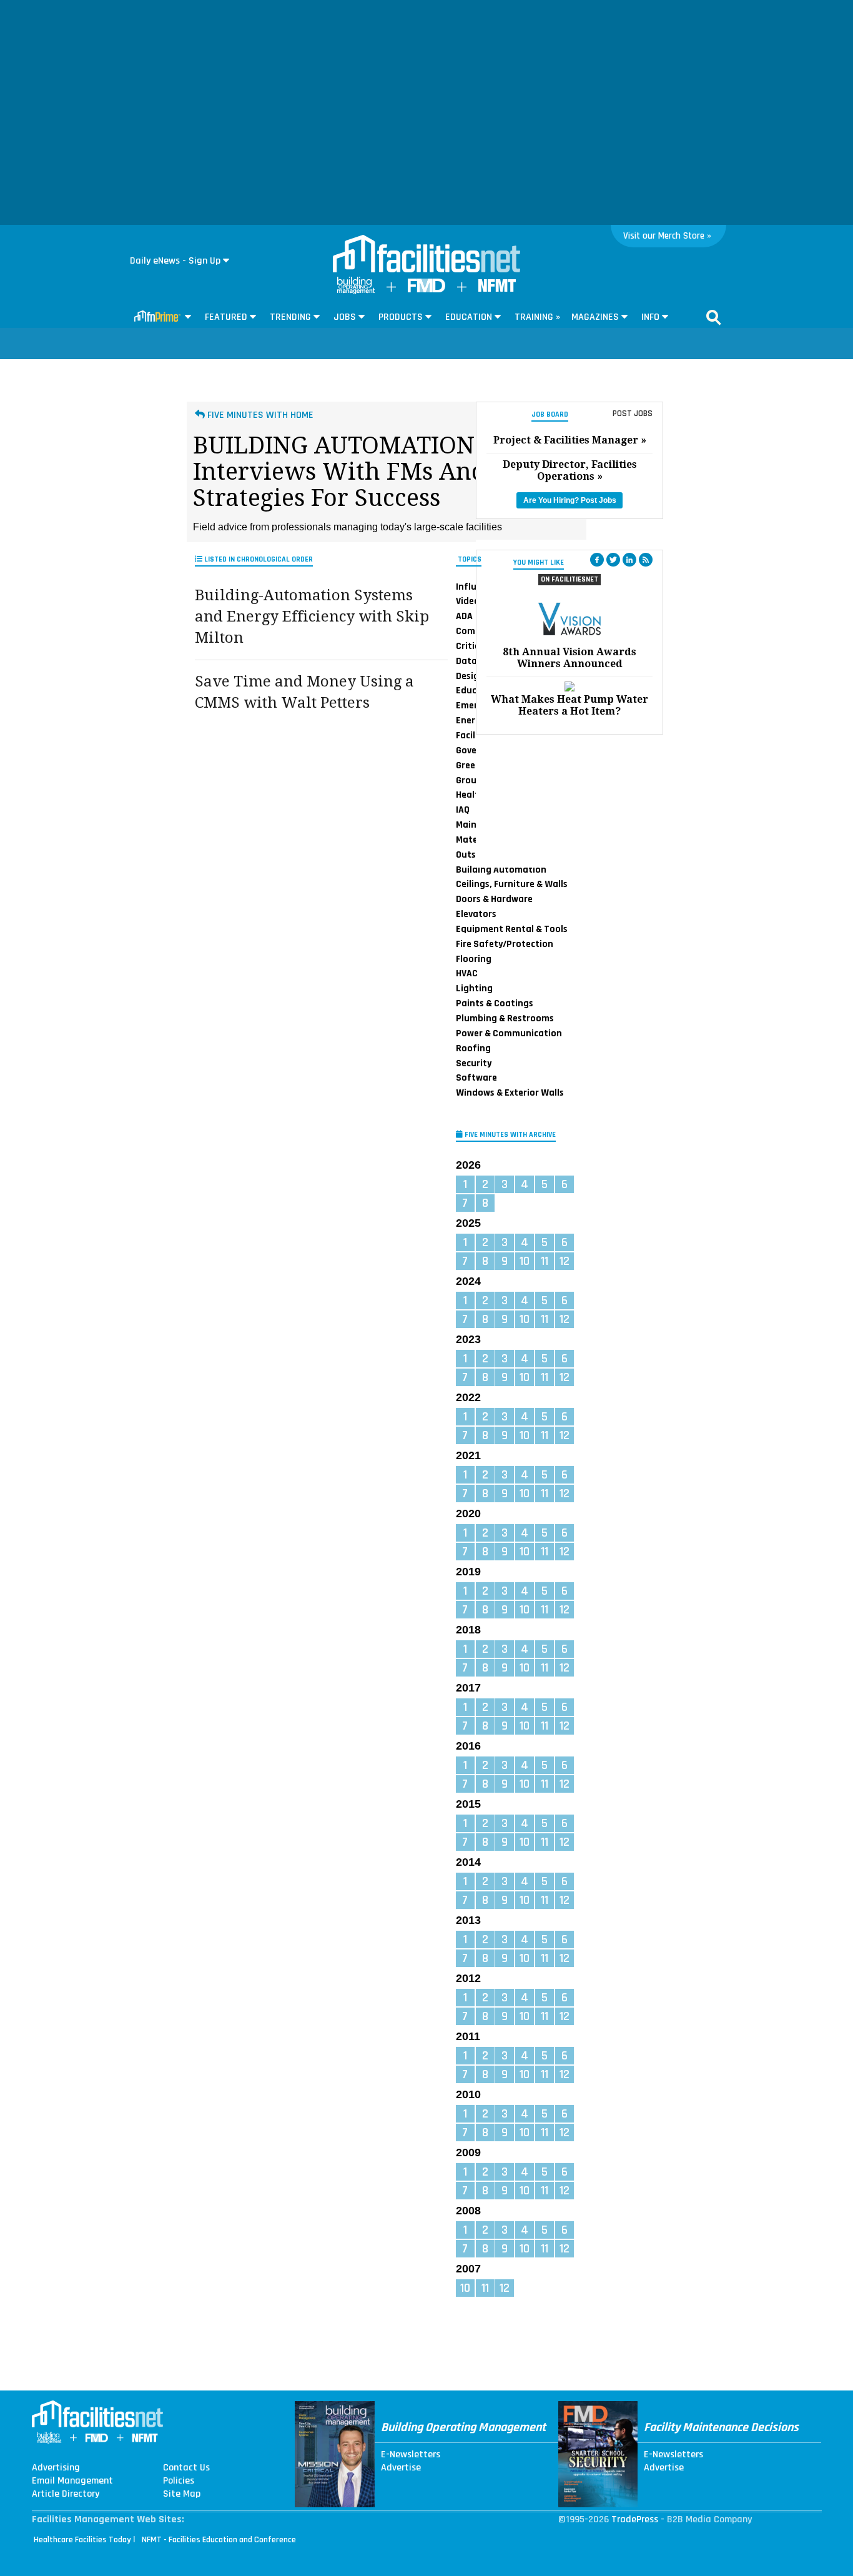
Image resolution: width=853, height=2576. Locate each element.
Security (474, 1063)
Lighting (474, 988)
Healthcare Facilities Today (82, 2540)
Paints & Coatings (495, 1003)
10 (525, 1261)
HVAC (467, 973)
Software (476, 1077)
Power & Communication (509, 1033)
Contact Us (186, 2468)
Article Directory (66, 2494)
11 (545, 1261)
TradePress (635, 2519)
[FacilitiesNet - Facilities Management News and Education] (426, 255)
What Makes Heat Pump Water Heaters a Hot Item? (569, 705)
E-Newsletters (411, 2455)
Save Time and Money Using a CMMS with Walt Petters (304, 692)
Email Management (72, 2481)
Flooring (474, 959)
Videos (470, 601)
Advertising (56, 2468)
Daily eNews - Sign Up (175, 261)
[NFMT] (497, 289)
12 (565, 1261)
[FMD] (426, 290)
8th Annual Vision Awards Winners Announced (569, 658)
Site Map (182, 2494)
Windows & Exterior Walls (510, 1092)
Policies (179, 2481)
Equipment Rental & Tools (512, 929)
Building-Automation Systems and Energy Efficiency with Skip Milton (312, 616)
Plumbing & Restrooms (505, 1018)
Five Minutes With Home (259, 415)
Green (468, 765)
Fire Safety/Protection (505, 944)
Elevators (476, 914)
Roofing (473, 1048)
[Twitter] (613, 560)
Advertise (401, 2468)
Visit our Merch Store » (667, 236)
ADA (464, 616)
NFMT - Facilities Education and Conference (219, 2540)
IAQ (463, 810)
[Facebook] (597, 560)
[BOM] (356, 291)
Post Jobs (633, 414)
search (714, 317)
